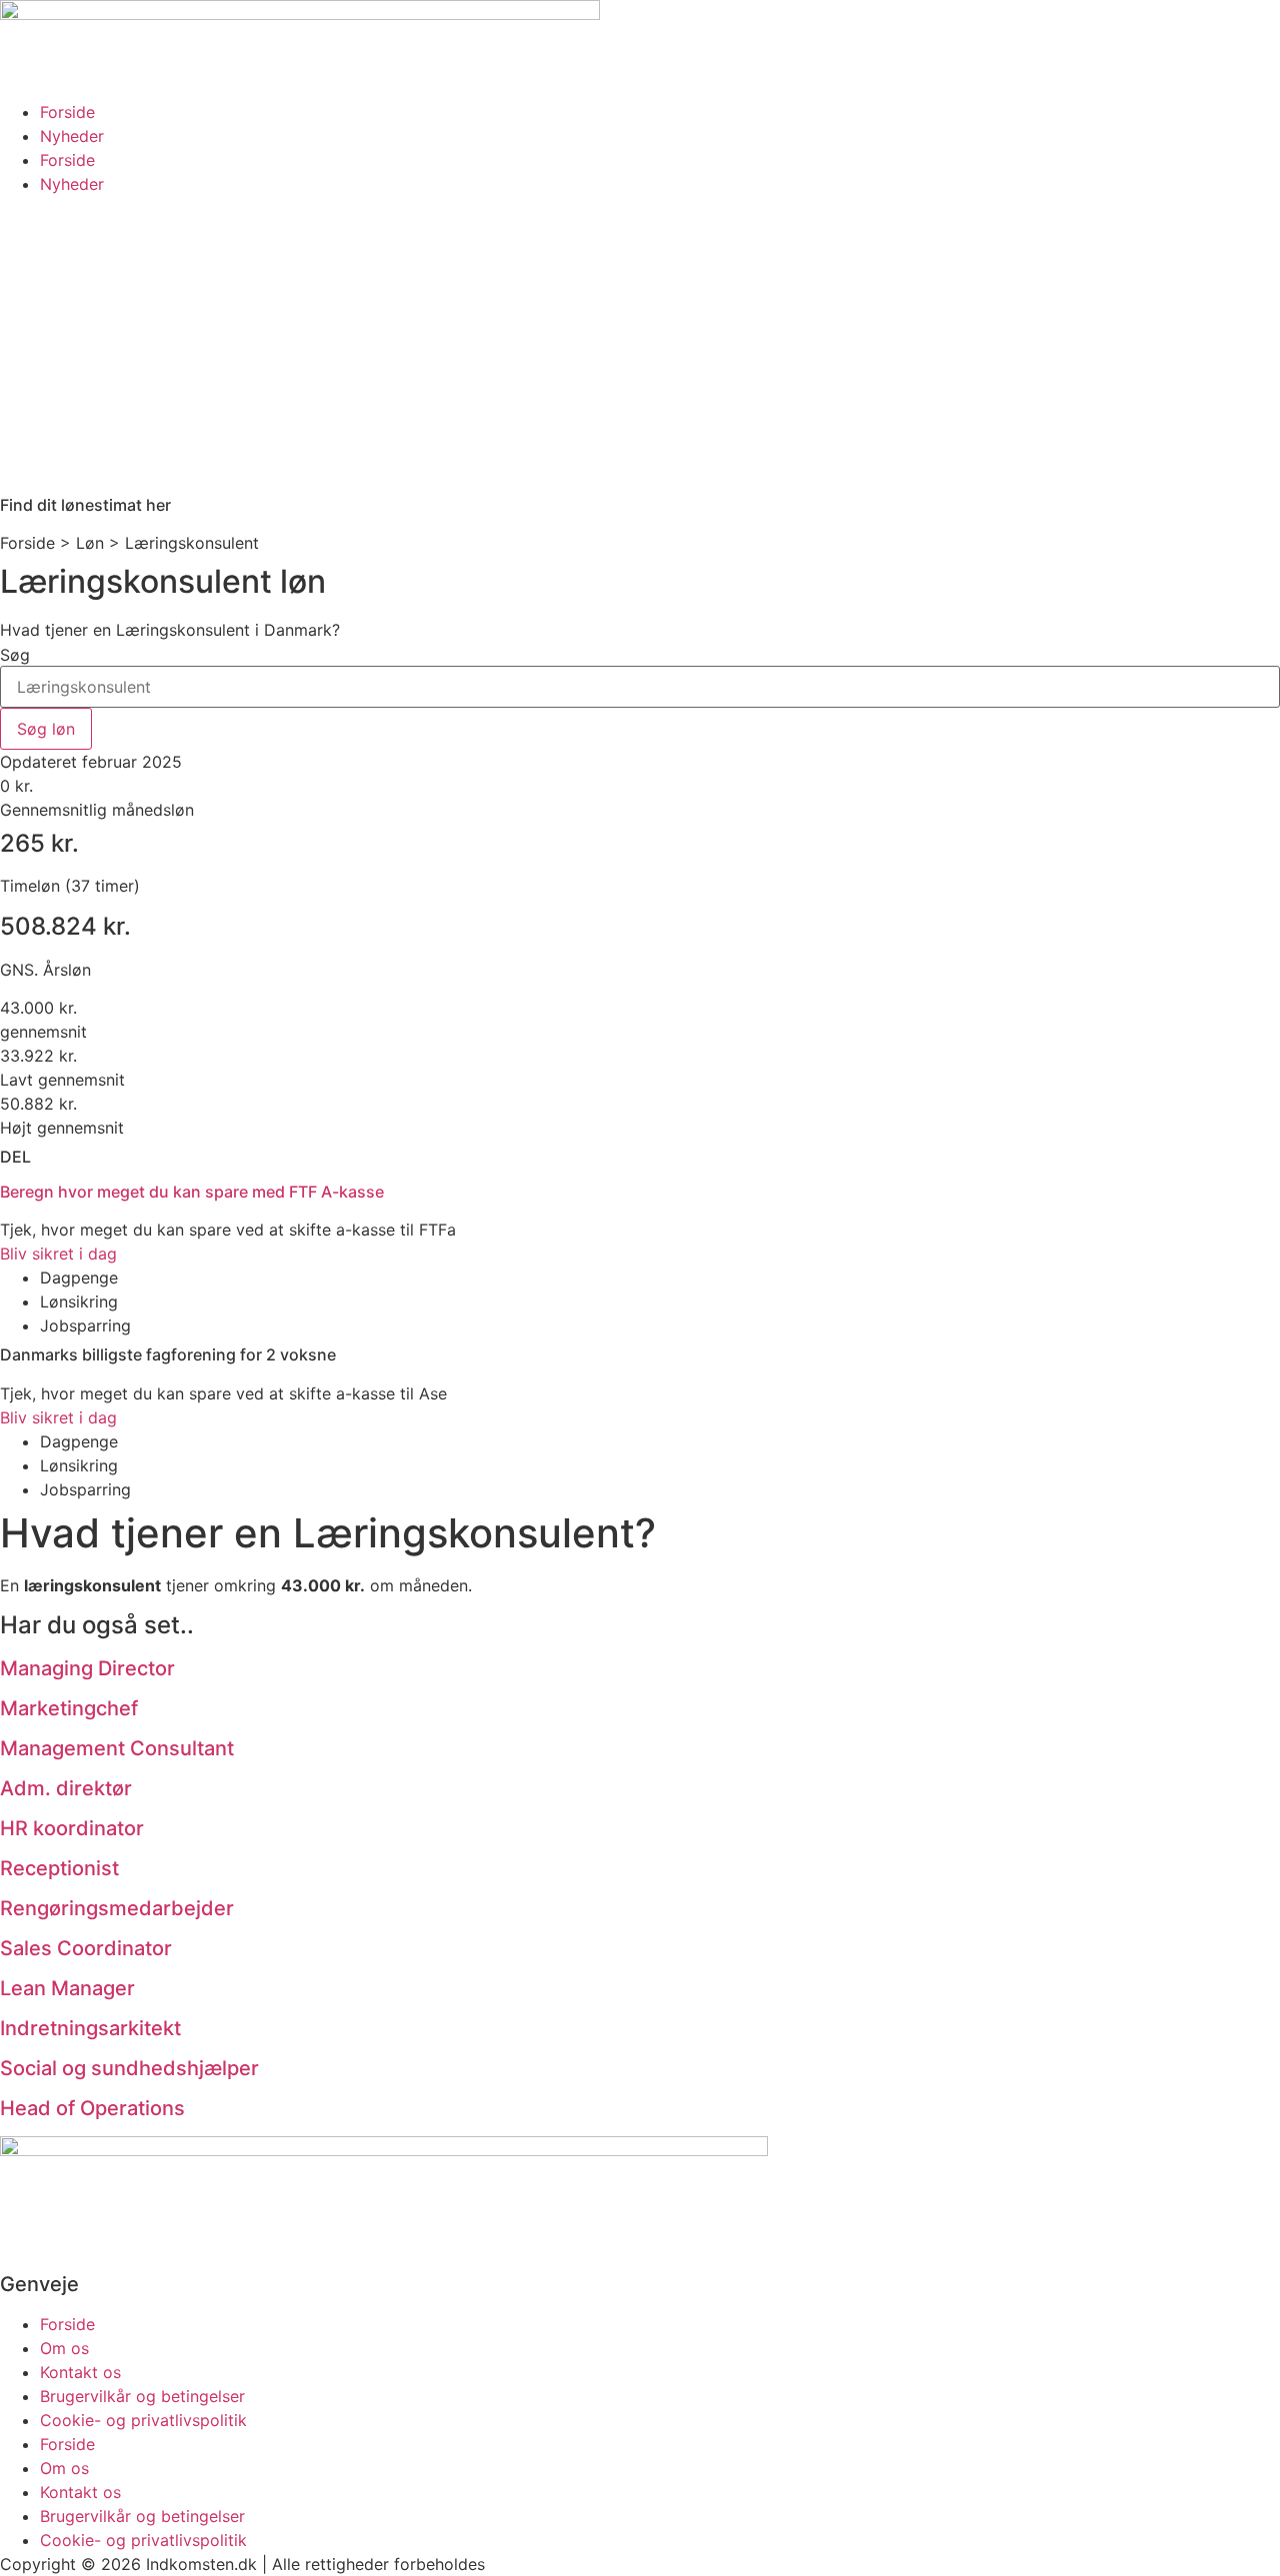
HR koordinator (72, 1828)
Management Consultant (117, 1748)
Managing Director (87, 1668)
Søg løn (46, 729)
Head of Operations (92, 2108)
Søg (15, 655)
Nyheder (72, 136)
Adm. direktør (66, 1788)
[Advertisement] (640, 346)
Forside (67, 112)
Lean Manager (67, 1988)
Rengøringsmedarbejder (117, 1908)
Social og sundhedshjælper (129, 2068)
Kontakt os (80, 2372)
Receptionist (59, 1868)
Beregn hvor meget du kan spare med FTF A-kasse (192, 1192)
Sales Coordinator (86, 1948)
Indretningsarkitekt (90, 2028)
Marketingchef (69, 1708)
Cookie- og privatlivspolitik (143, 2420)
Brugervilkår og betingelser (142, 2396)
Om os (64, 2348)
